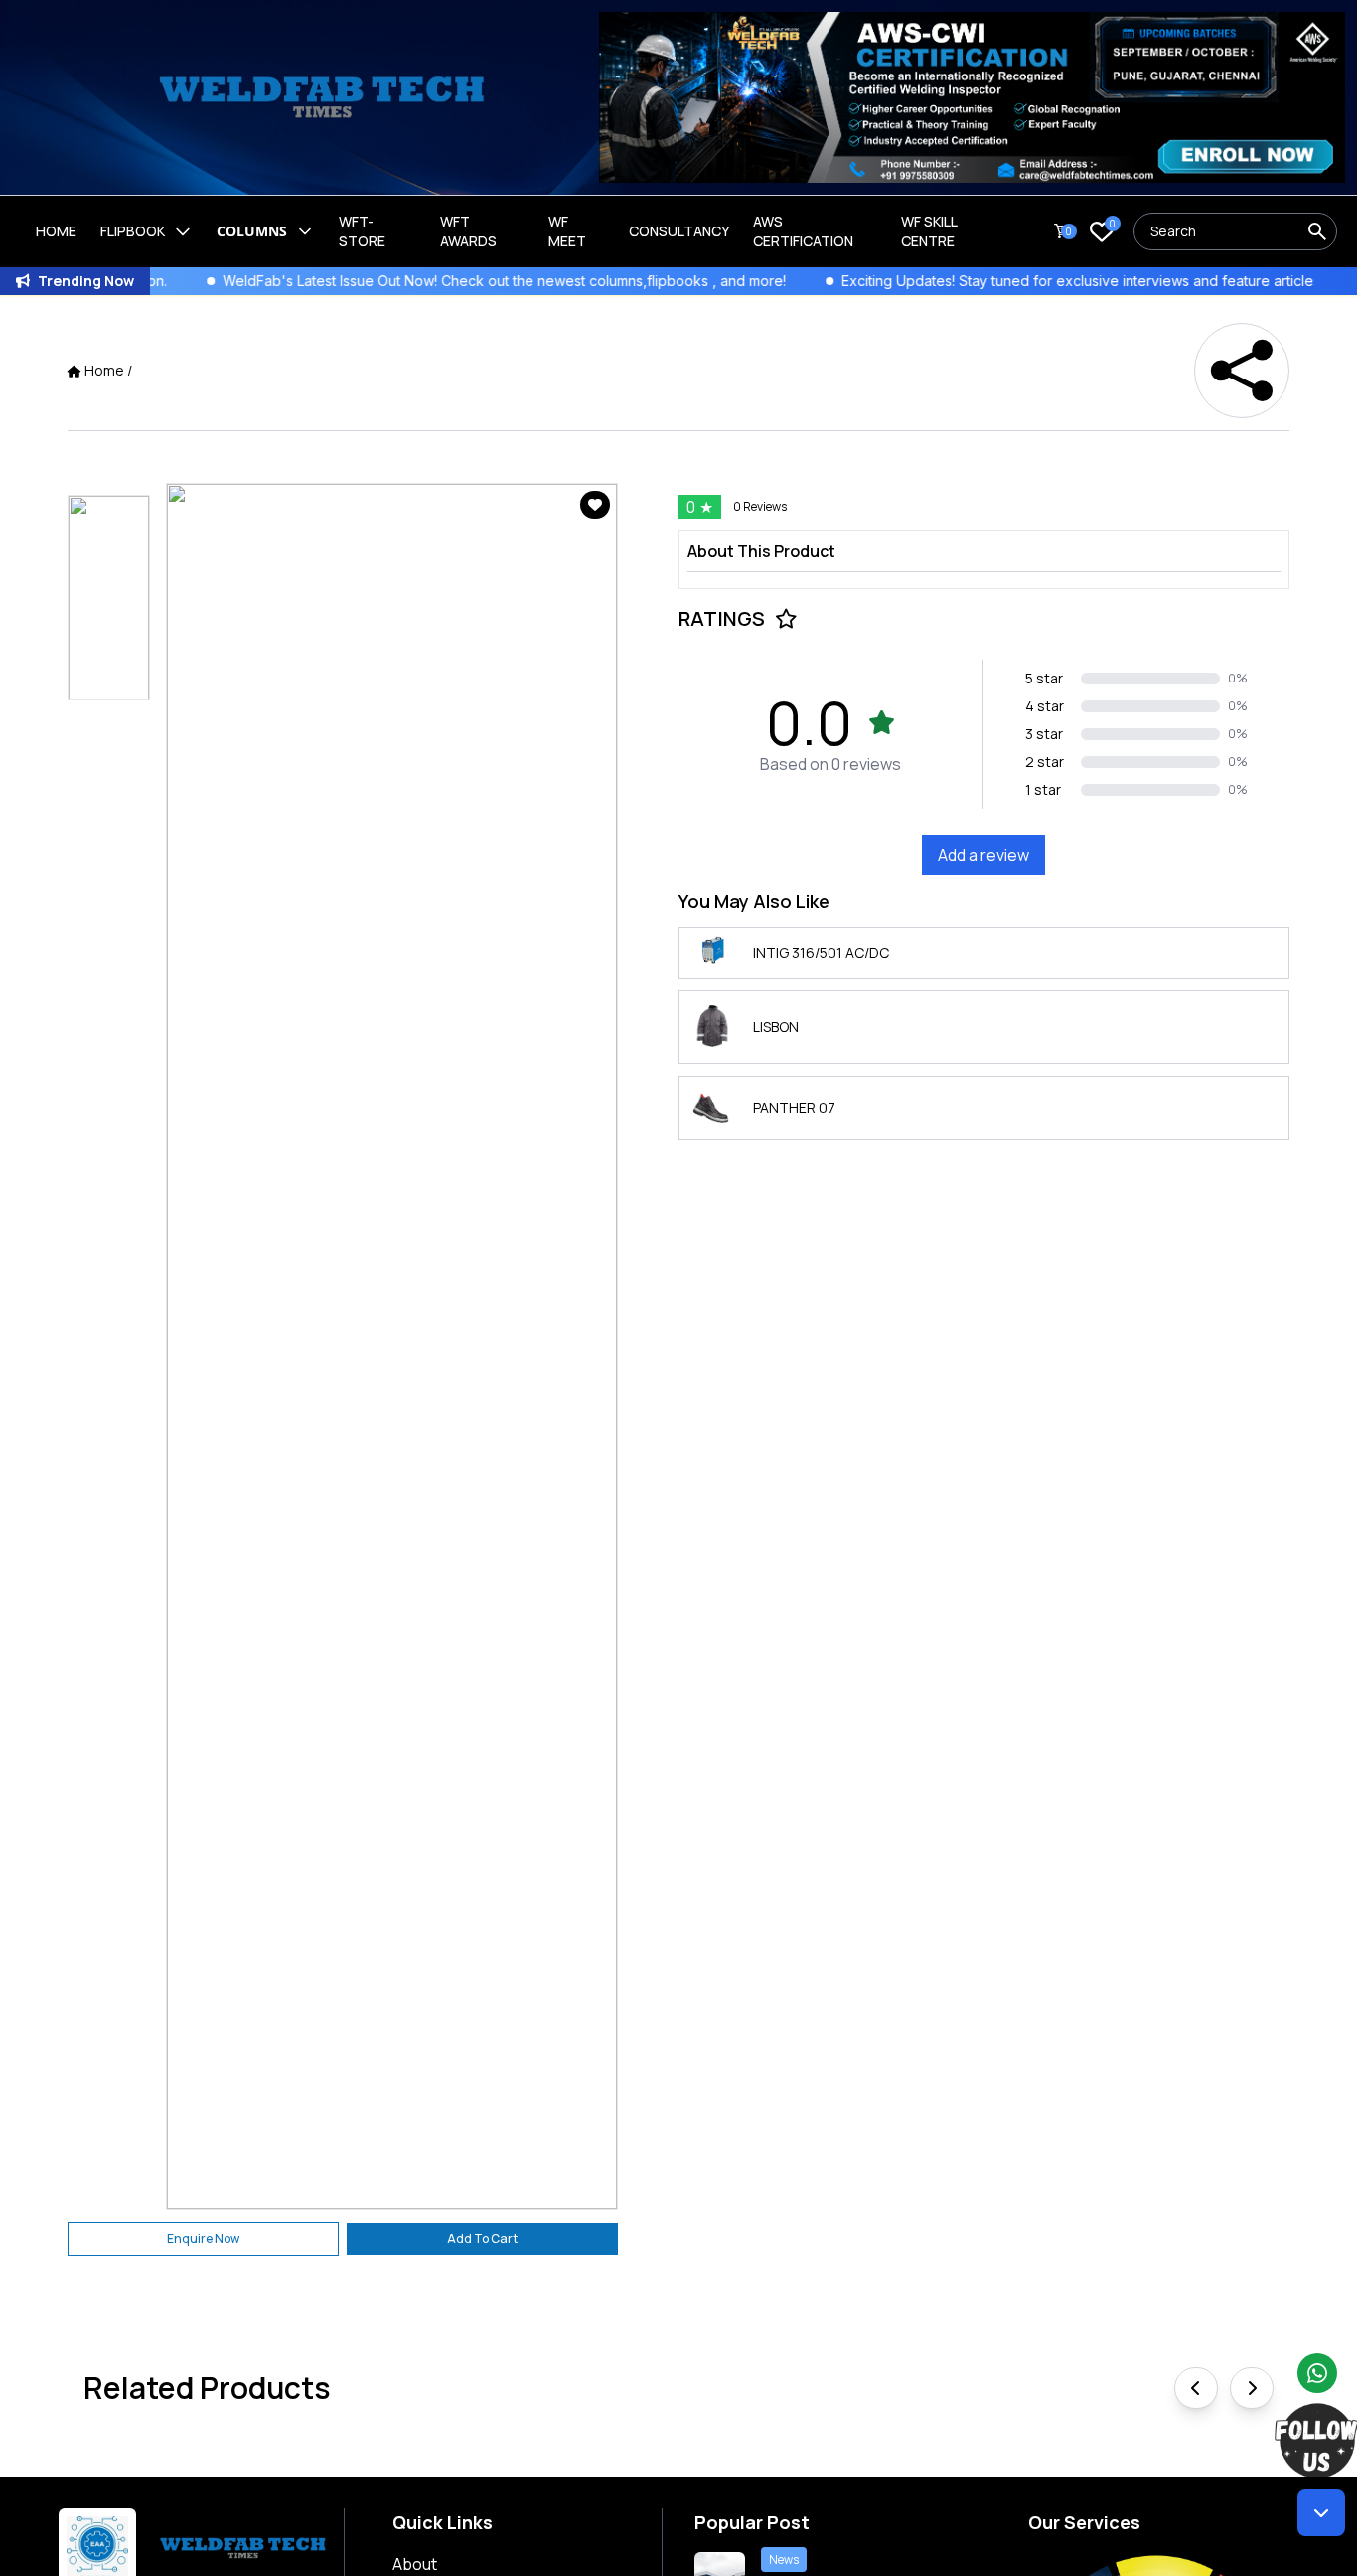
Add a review (983, 855)
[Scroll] (1321, 2512)
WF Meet (567, 231)
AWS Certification (803, 231)
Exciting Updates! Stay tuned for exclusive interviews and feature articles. (999, 281)
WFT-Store (362, 231)
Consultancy (679, 231)
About (415, 2564)
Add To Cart (482, 2239)
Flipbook (133, 231)
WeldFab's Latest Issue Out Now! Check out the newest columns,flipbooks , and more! (421, 281)
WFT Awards (468, 231)
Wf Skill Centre (929, 231)
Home (56, 231)
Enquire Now (203, 2239)
